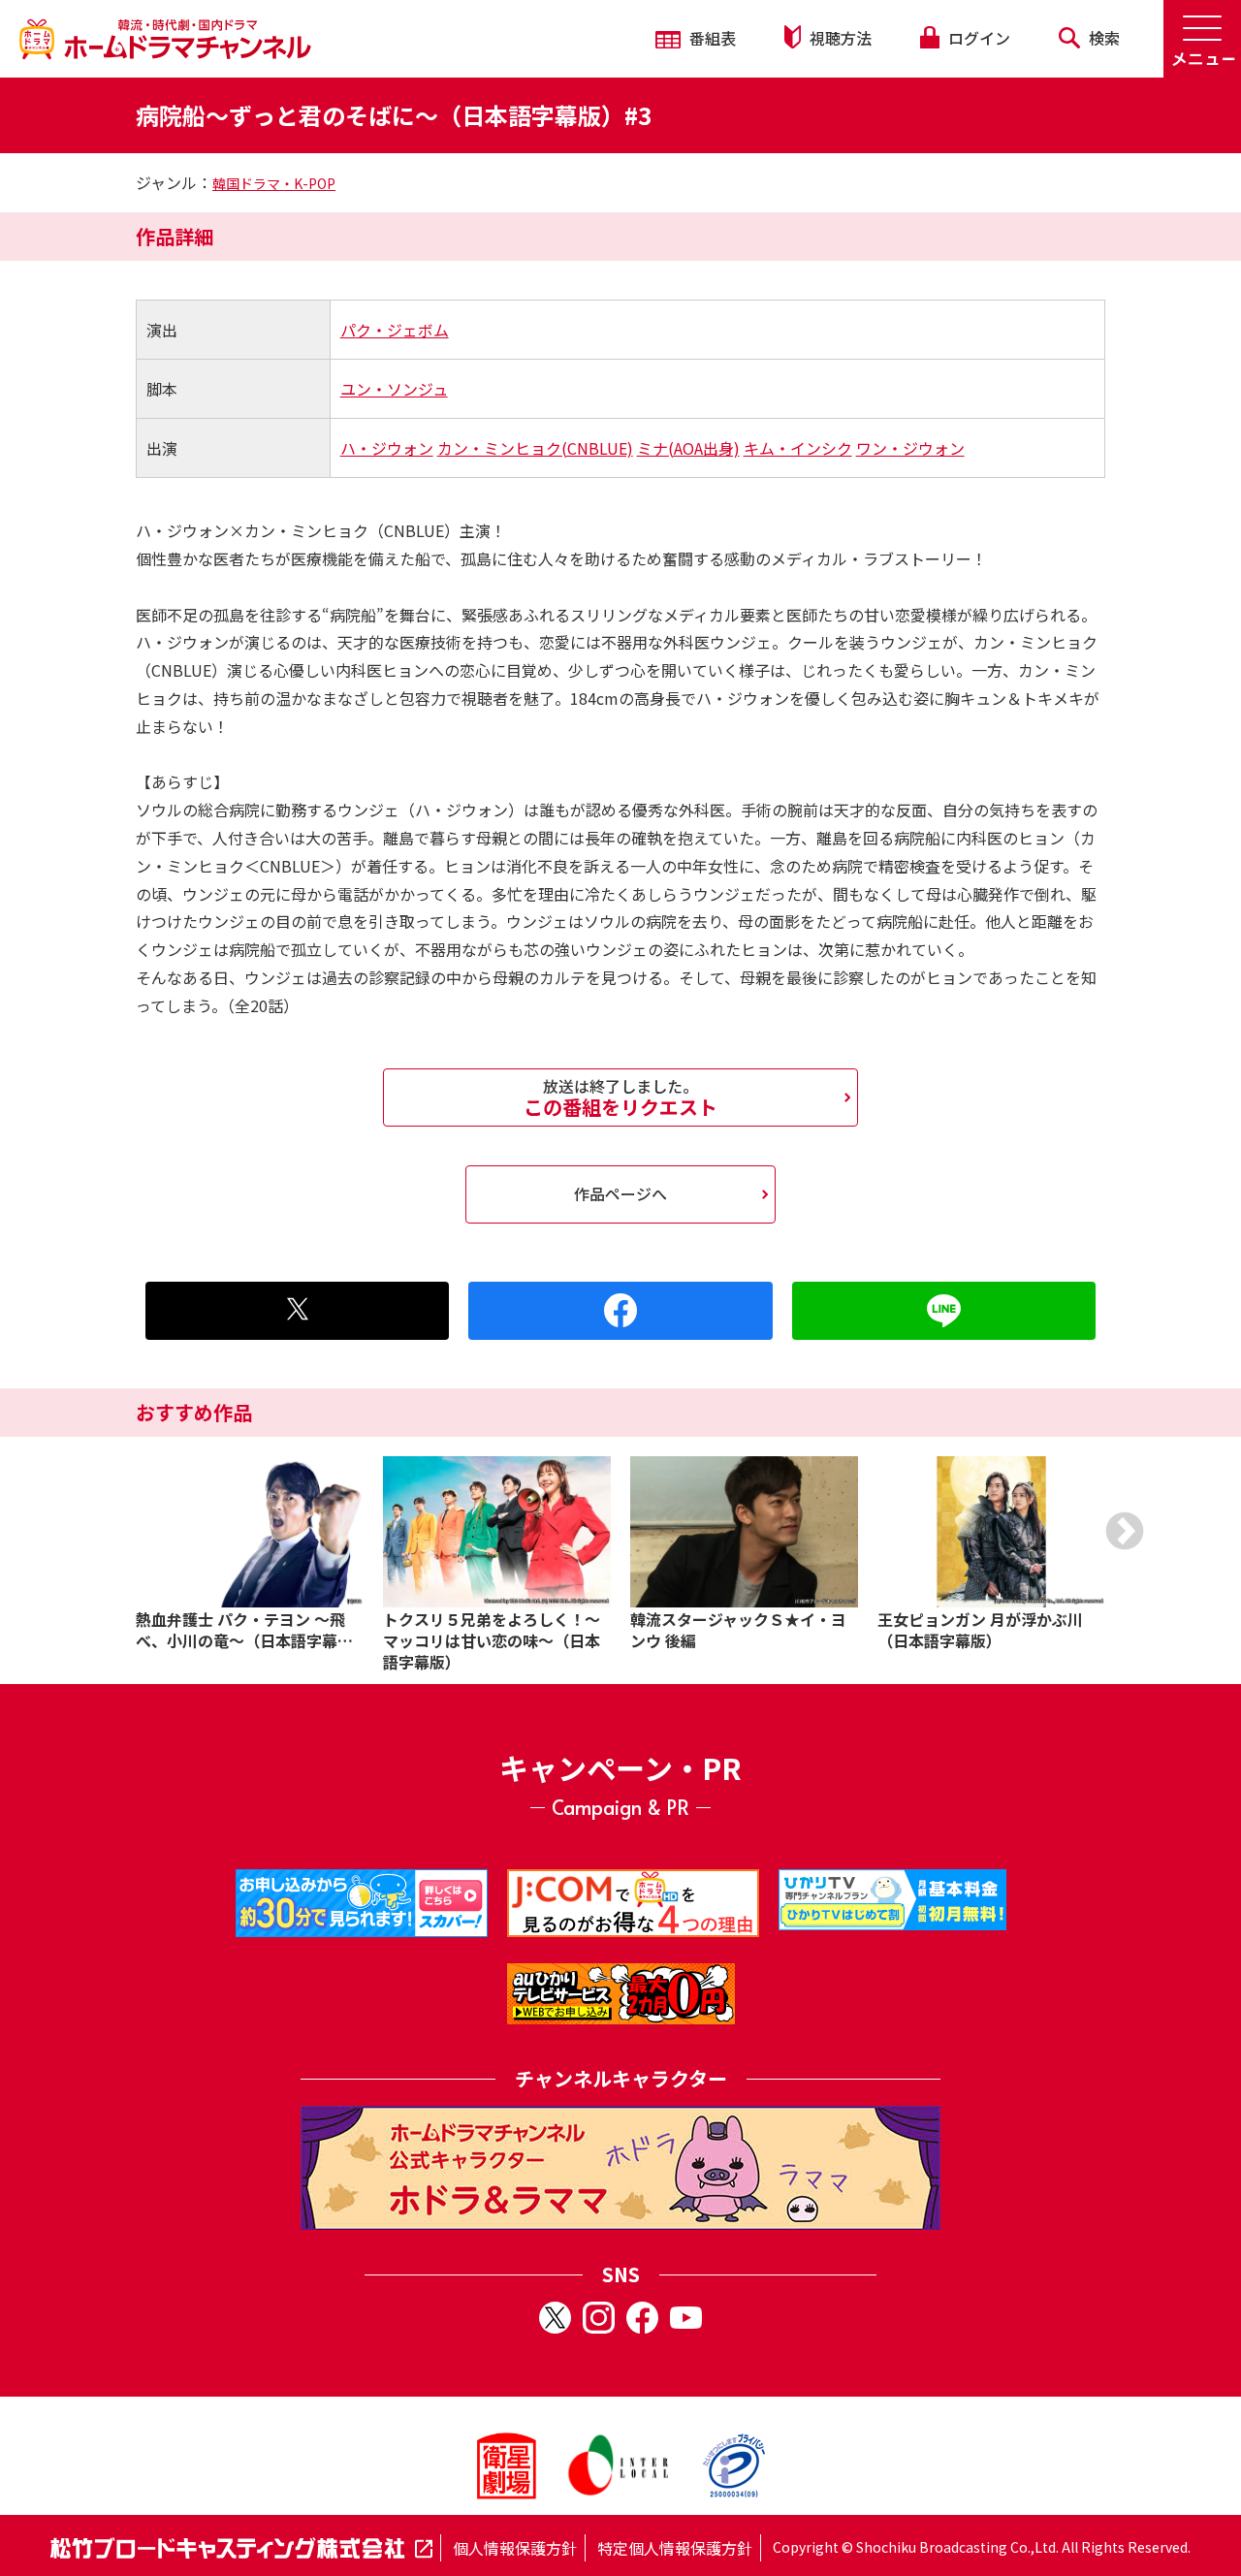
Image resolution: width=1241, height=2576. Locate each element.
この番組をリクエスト (620, 1097)
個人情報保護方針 (515, 2548)
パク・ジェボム (395, 330)
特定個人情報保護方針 (675, 2548)
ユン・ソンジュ (394, 389)
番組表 (711, 38)
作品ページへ (620, 1193)
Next (1125, 1531)
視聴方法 (839, 38)
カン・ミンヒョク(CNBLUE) (535, 448)
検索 (1102, 38)
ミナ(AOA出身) (688, 448)
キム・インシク (798, 448)
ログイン (977, 38)
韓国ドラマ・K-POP (274, 183)
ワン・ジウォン (910, 448)
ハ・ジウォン (387, 448)
